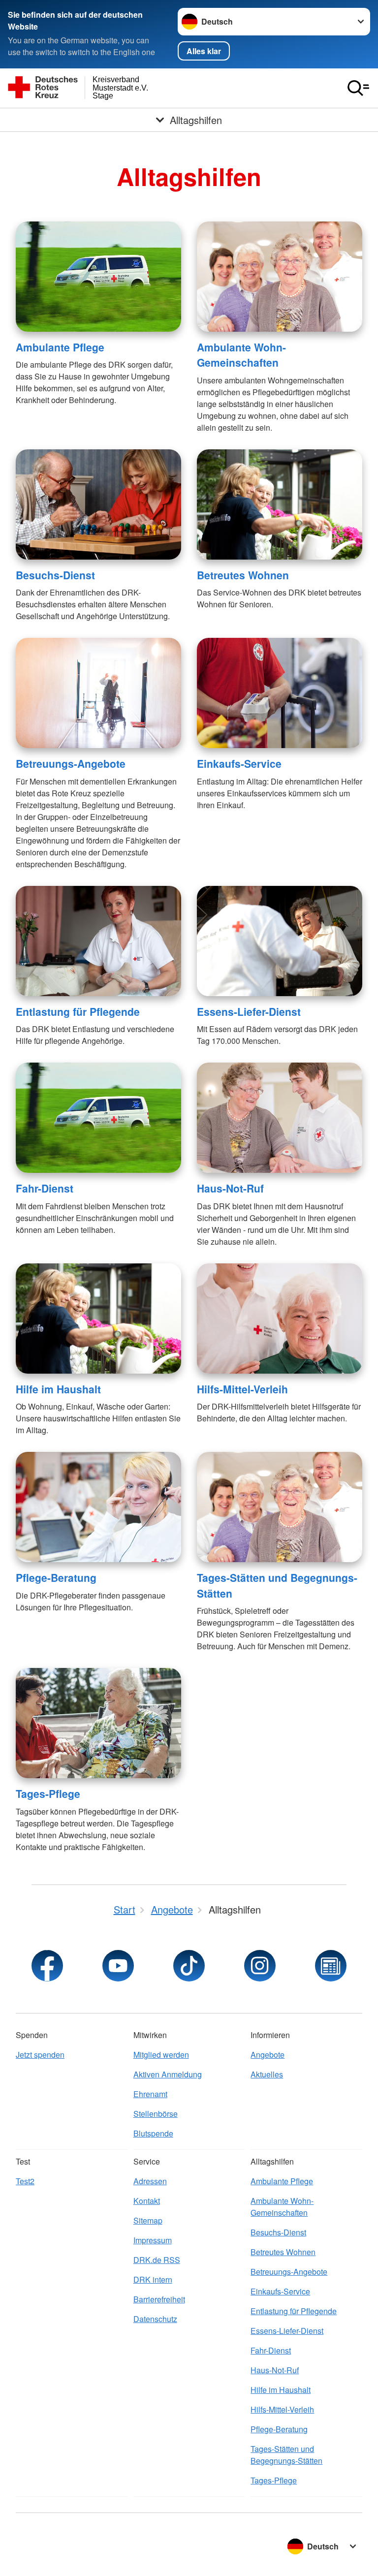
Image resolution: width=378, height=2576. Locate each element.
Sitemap (148, 2220)
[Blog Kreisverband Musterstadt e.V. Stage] (331, 1966)
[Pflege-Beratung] (98, 1507)
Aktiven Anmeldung (168, 2074)
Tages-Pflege (48, 1793)
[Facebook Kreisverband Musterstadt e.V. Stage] (47, 1966)
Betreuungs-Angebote (71, 763)
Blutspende (153, 2133)
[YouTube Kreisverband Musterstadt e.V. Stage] (118, 1966)
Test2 (25, 2181)
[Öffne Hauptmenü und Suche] (358, 88)
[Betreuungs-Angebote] (98, 693)
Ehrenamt (150, 2094)
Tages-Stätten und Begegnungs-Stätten (286, 2455)
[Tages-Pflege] (98, 1723)
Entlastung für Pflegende (78, 1011)
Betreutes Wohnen (243, 575)
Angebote (268, 2055)
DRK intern (153, 2279)
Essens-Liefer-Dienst (249, 1011)
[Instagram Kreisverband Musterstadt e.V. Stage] (260, 1966)
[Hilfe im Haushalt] (98, 1319)
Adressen (150, 2181)
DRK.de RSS (157, 2260)
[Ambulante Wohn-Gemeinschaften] (280, 277)
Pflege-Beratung (56, 1577)
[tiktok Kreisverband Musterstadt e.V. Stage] (189, 1966)
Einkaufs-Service (239, 763)
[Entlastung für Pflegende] (98, 941)
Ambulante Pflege (60, 347)
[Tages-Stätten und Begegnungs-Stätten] (280, 1507)
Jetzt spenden (40, 2055)
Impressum (153, 2240)
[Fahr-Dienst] (98, 1118)
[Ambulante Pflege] (98, 277)
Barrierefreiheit (159, 2299)
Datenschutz (155, 2319)
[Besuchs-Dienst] (98, 504)
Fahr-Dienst (45, 1188)
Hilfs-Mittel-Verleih (242, 1389)
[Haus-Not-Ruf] (280, 1118)
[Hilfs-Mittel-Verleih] (280, 1319)
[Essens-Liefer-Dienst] (280, 941)
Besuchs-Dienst (55, 575)
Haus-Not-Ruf (230, 1188)
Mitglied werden (161, 2055)
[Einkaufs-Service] (280, 693)
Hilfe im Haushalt (58, 1389)
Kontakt (147, 2201)
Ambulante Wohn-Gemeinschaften (241, 355)
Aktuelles (267, 2074)
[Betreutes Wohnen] (280, 504)
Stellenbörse (156, 2114)
